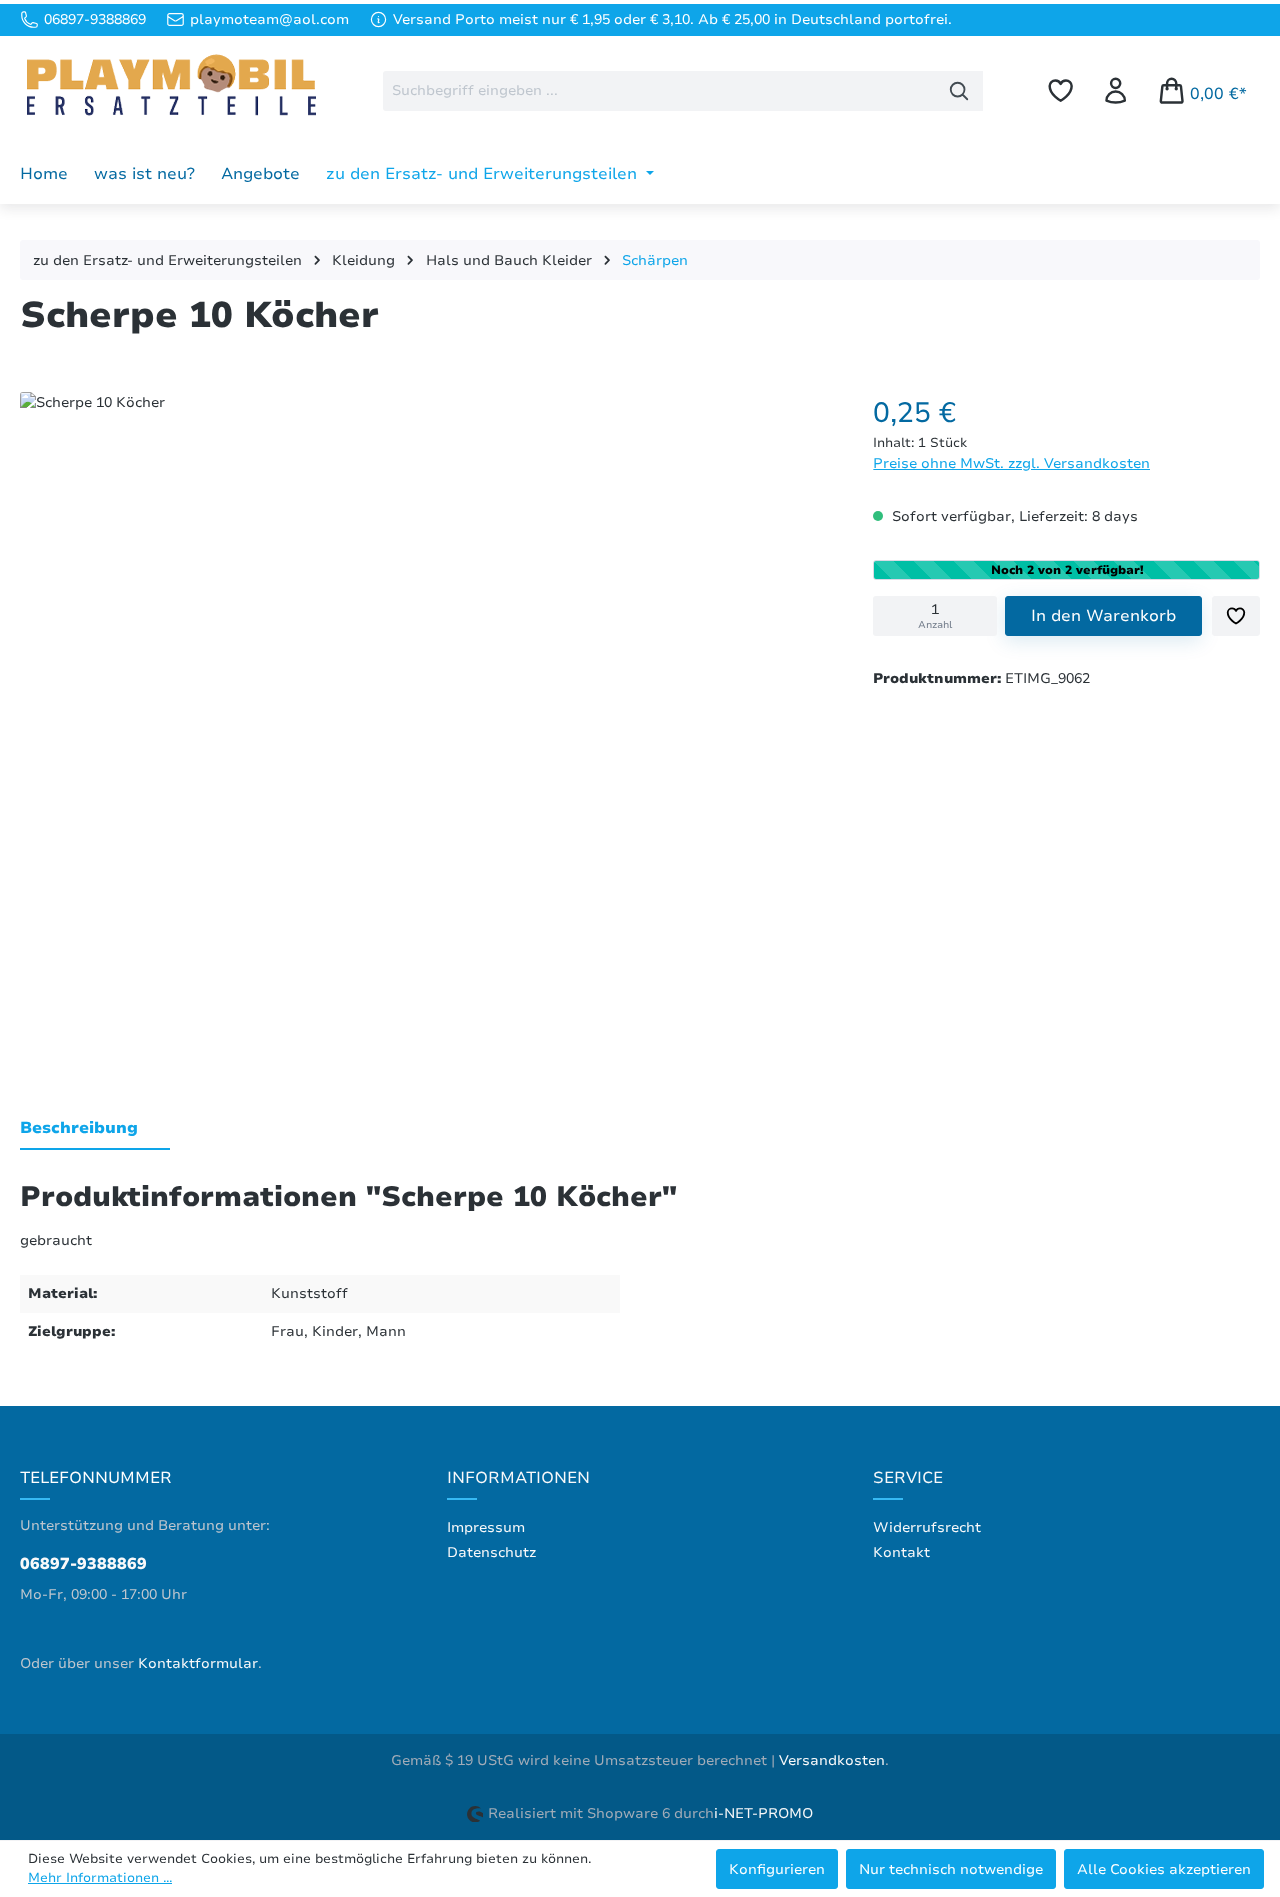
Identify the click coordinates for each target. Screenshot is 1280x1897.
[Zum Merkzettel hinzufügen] (1236, 616)
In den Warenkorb (1103, 616)
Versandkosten (832, 1760)
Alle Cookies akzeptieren (1164, 1869)
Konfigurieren (777, 1869)
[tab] (95, 1129)
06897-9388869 (83, 1564)
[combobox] (659, 91)
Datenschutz (491, 1552)
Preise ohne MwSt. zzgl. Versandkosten (1011, 463)
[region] (426, 722)
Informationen (518, 1478)
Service (908, 1478)
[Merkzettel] (1060, 90)
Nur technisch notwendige (951, 1869)
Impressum (486, 1527)
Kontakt (901, 1552)
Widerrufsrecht (927, 1527)
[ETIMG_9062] (426, 717)
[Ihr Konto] (1115, 90)
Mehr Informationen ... (100, 1878)
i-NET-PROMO (763, 1813)
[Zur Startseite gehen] (170, 87)
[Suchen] (959, 91)
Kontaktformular (198, 1663)
